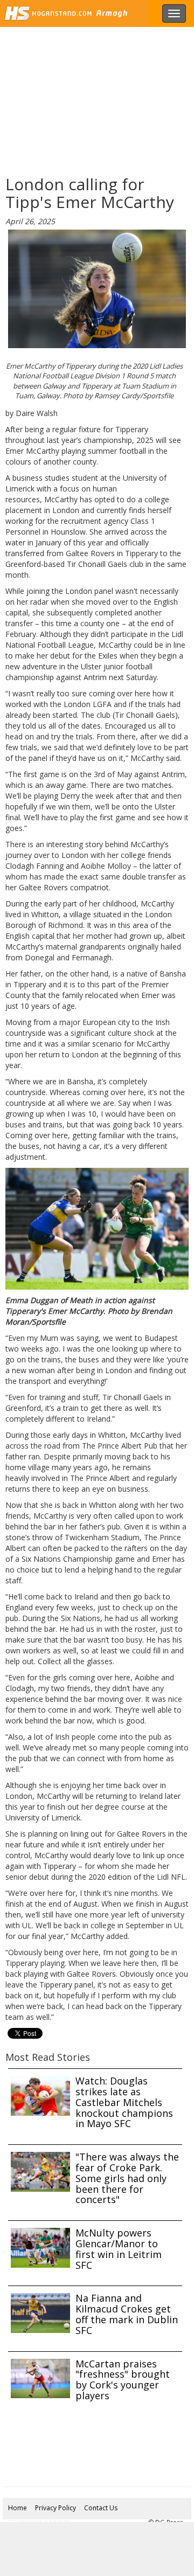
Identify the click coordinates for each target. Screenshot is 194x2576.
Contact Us (101, 2508)
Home (18, 2508)
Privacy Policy (56, 2508)
